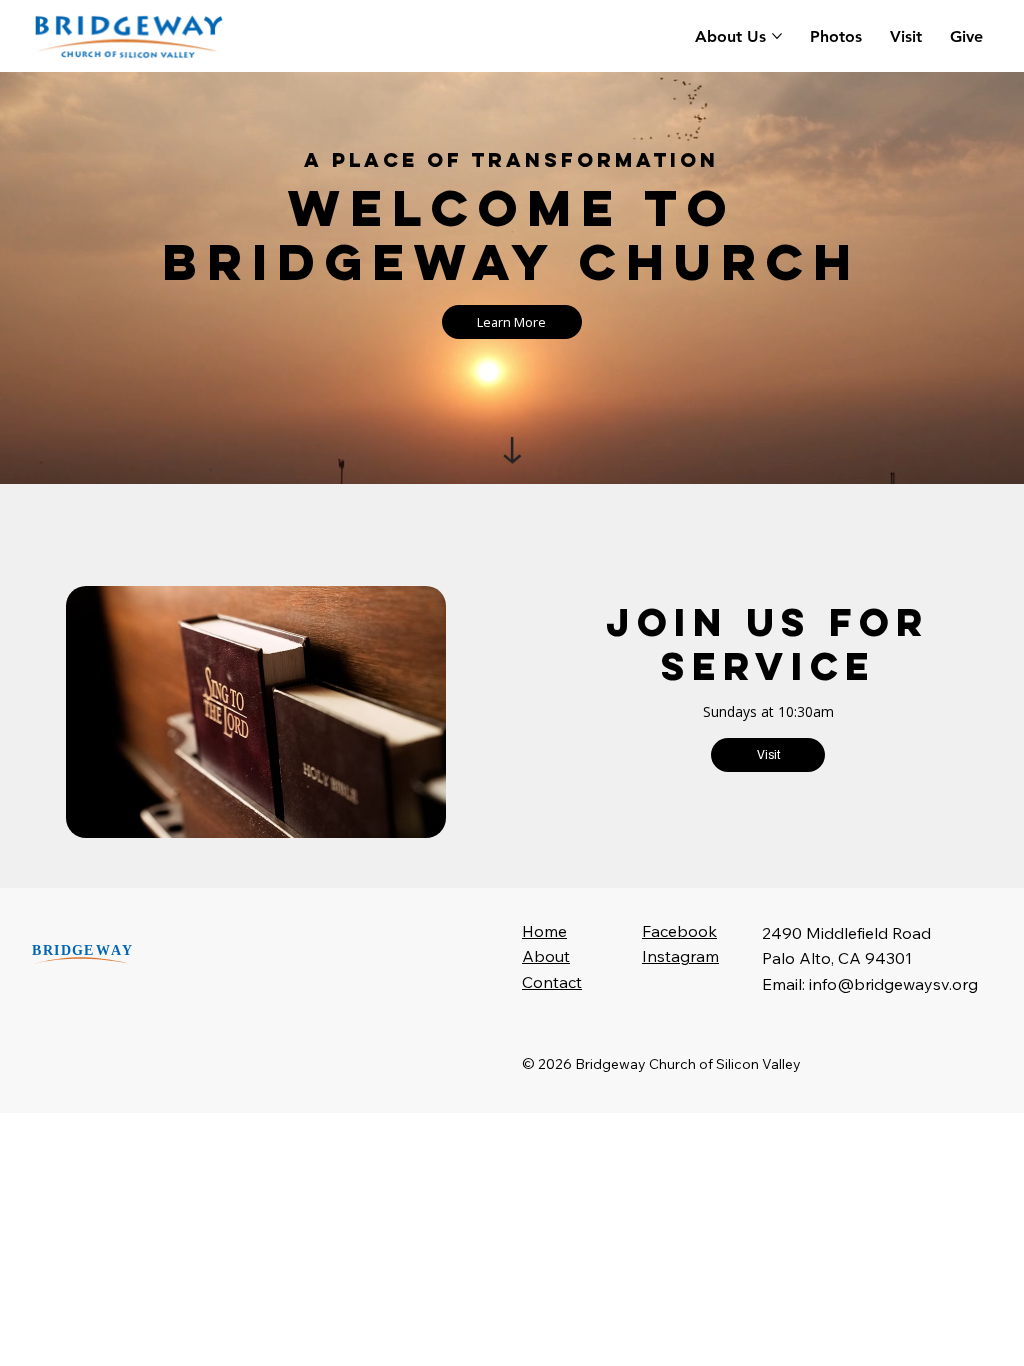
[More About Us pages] (777, 36)
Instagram (680, 956)
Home (544, 931)
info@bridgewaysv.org (893, 984)
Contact (552, 982)
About (546, 956)
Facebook (679, 931)
